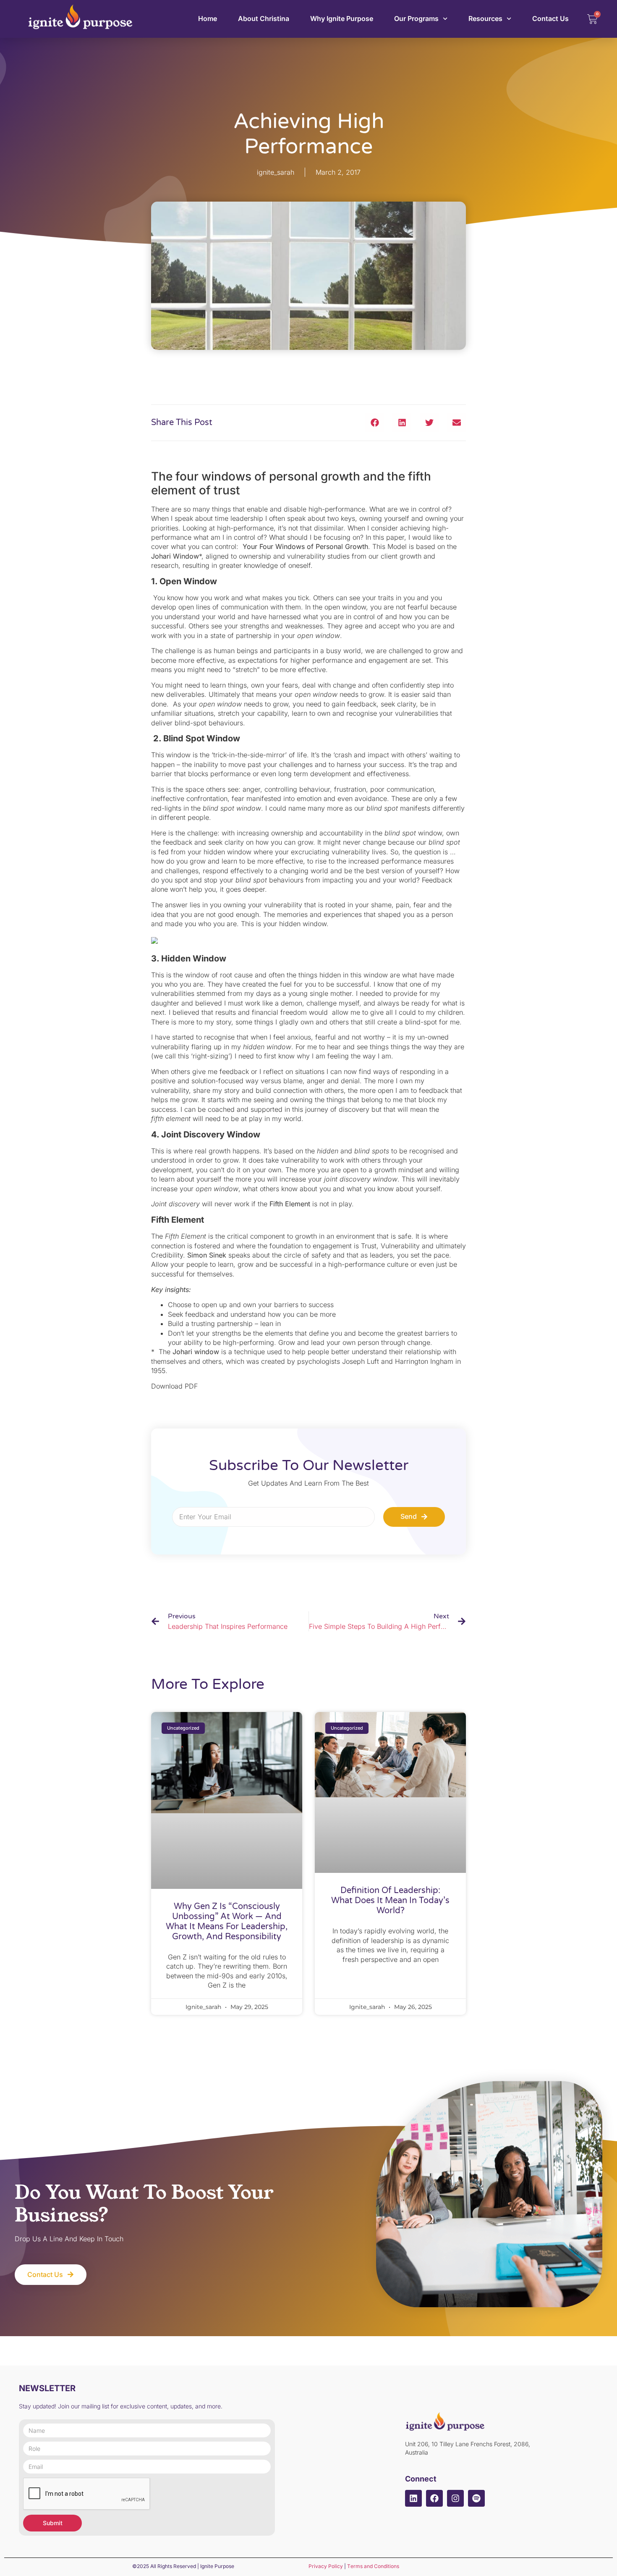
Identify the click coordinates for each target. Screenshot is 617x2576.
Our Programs (416, 18)
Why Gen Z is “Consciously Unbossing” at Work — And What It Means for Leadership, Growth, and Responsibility (227, 1922)
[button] (375, 423)
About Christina (264, 18)
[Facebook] (434, 2498)
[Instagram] (455, 2498)
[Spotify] (476, 2498)
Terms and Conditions (373, 2566)
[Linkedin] (413, 2498)
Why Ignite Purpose (342, 18)
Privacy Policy (326, 2566)
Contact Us (550, 18)
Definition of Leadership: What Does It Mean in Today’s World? (390, 1901)
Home (208, 18)
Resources (485, 18)
